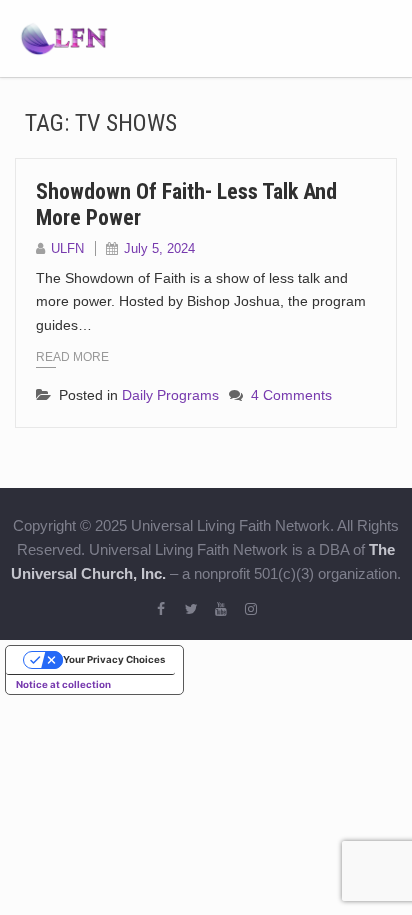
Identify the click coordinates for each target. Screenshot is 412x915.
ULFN (67, 248)
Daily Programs (170, 395)
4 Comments (291, 395)
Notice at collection (63, 684)
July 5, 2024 (159, 248)
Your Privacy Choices (114, 659)
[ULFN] (64, 36)
